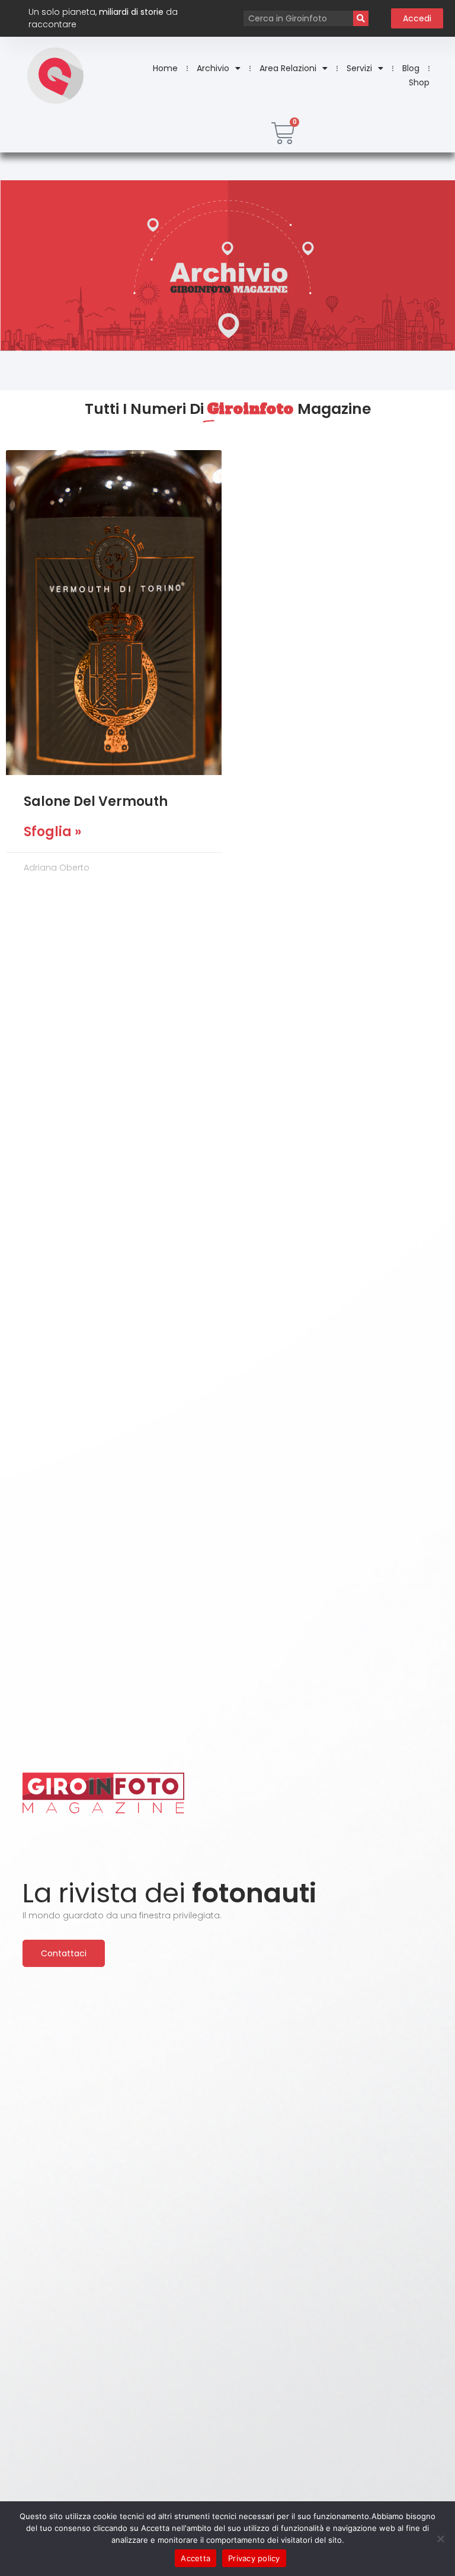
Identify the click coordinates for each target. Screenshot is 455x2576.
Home (165, 68)
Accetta (196, 2558)
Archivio (213, 68)
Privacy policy (254, 2558)
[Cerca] (361, 18)
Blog (411, 68)
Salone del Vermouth (96, 801)
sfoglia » (52, 832)
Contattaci (64, 1953)
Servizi (359, 68)
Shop (419, 82)
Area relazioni (288, 68)
